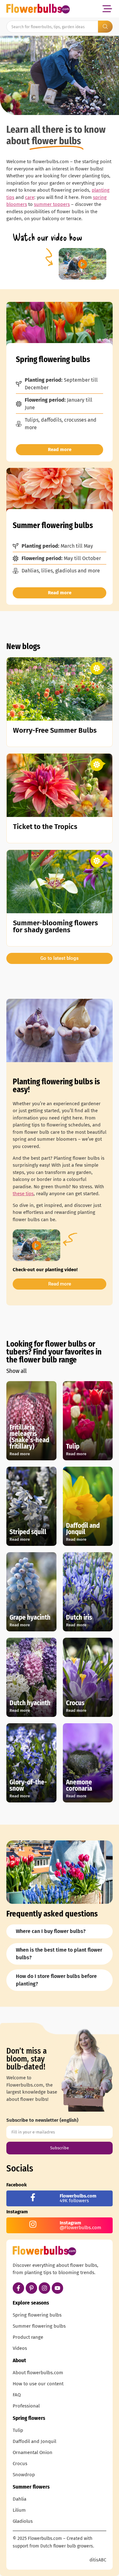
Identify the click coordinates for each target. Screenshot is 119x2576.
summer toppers (52, 204)
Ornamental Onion (33, 2452)
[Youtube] (57, 2288)
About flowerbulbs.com (38, 2373)
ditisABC (98, 2560)
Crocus (20, 2464)
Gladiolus (23, 2521)
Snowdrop (24, 2475)
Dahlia (20, 2499)
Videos (20, 2348)
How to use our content (38, 2384)
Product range (28, 2337)
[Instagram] (44, 2288)
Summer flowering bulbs (39, 2326)
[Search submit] (105, 27)
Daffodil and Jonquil (34, 2441)
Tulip (18, 2430)
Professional (26, 2406)
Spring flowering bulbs (37, 2315)
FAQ (17, 2395)
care (30, 197)
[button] (107, 9)
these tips (23, 1194)
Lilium (19, 2510)
